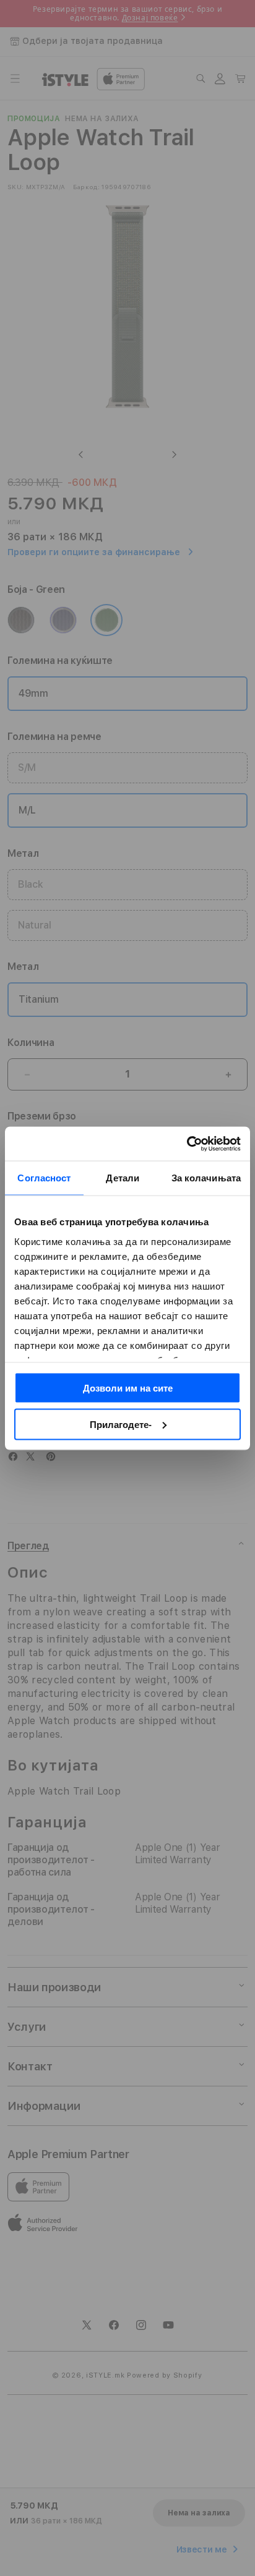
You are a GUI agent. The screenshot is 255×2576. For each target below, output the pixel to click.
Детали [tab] (123, 1178)
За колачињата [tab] (206, 1178)
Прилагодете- (121, 1424)
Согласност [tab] (44, 1178)
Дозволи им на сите (128, 1388)
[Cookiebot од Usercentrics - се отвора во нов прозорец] (187, 1144)
